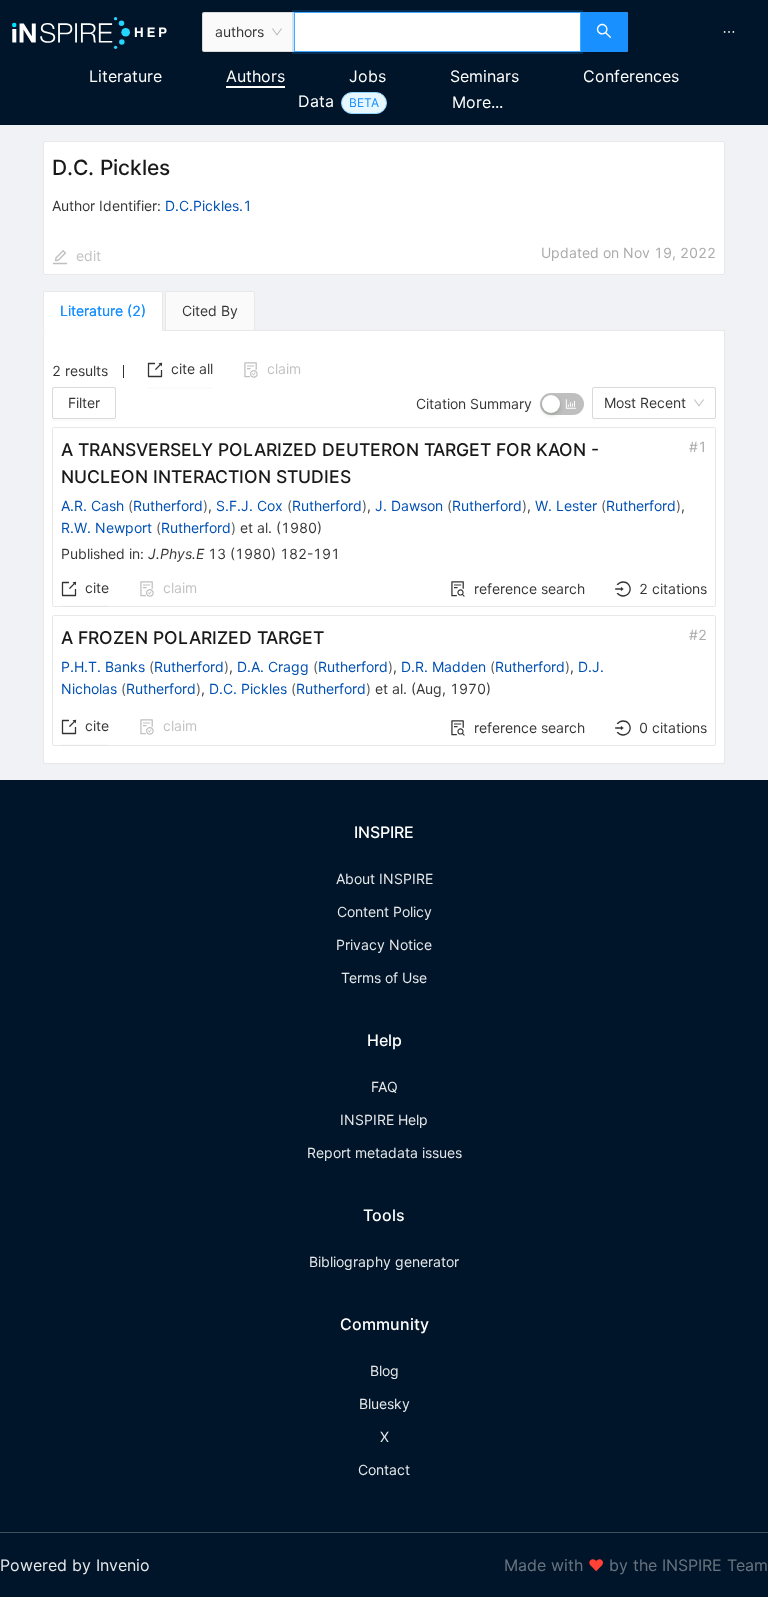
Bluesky (384, 1403)
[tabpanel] (384, 547)
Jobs (367, 76)
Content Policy (384, 911)
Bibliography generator (384, 1261)
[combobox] (437, 32)
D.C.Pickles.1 (208, 205)
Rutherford (168, 505)
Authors (255, 76)
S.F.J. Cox (249, 505)
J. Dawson (409, 505)
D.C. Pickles (248, 688)
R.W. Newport (106, 527)
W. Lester (566, 505)
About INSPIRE (384, 878)
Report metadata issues (384, 1152)
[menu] (700, 32)
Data (316, 101)
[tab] (103, 311)
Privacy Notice (384, 944)
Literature (125, 76)
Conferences (631, 76)
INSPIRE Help (384, 1119)
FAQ (384, 1086)
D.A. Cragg (273, 666)
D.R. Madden (443, 666)
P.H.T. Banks (103, 666)
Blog (384, 1370)
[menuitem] (729, 32)
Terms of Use (384, 977)
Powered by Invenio (75, 1565)
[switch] (562, 404)
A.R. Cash (92, 505)
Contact (384, 1469)
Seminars (484, 76)
